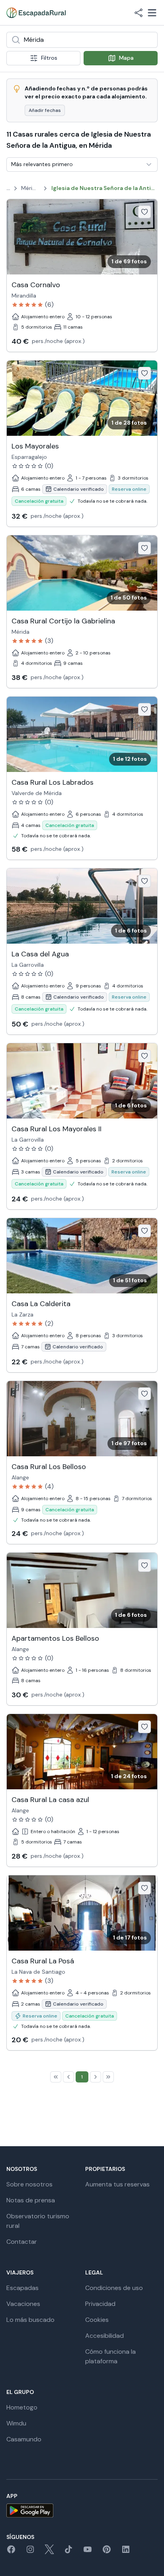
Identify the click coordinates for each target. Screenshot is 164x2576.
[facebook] (11, 2552)
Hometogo (22, 2407)
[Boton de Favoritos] (144, 212)
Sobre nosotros (29, 2184)
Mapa (126, 58)
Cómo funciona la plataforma (110, 2356)
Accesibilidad (104, 2336)
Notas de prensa (31, 2200)
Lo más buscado (30, 2320)
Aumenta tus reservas (117, 2184)
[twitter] (49, 2552)
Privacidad (100, 2304)
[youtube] (88, 2552)
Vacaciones (23, 2304)
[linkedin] (126, 2552)
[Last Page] (108, 2077)
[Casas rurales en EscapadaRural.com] (36, 13)
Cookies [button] (97, 2320)
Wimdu (16, 2423)
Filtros (49, 58)
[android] (82, 2510)
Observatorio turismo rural (38, 2221)
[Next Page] (96, 2077)
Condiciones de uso (114, 2288)
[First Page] (56, 2077)
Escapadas (22, 2288)
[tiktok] (68, 2552)
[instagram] (30, 2552)
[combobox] (82, 40)
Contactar (22, 2242)
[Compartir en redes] (139, 13)
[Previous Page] (68, 2077)
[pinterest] (107, 2552)
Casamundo (24, 2439)
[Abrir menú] (152, 13)
